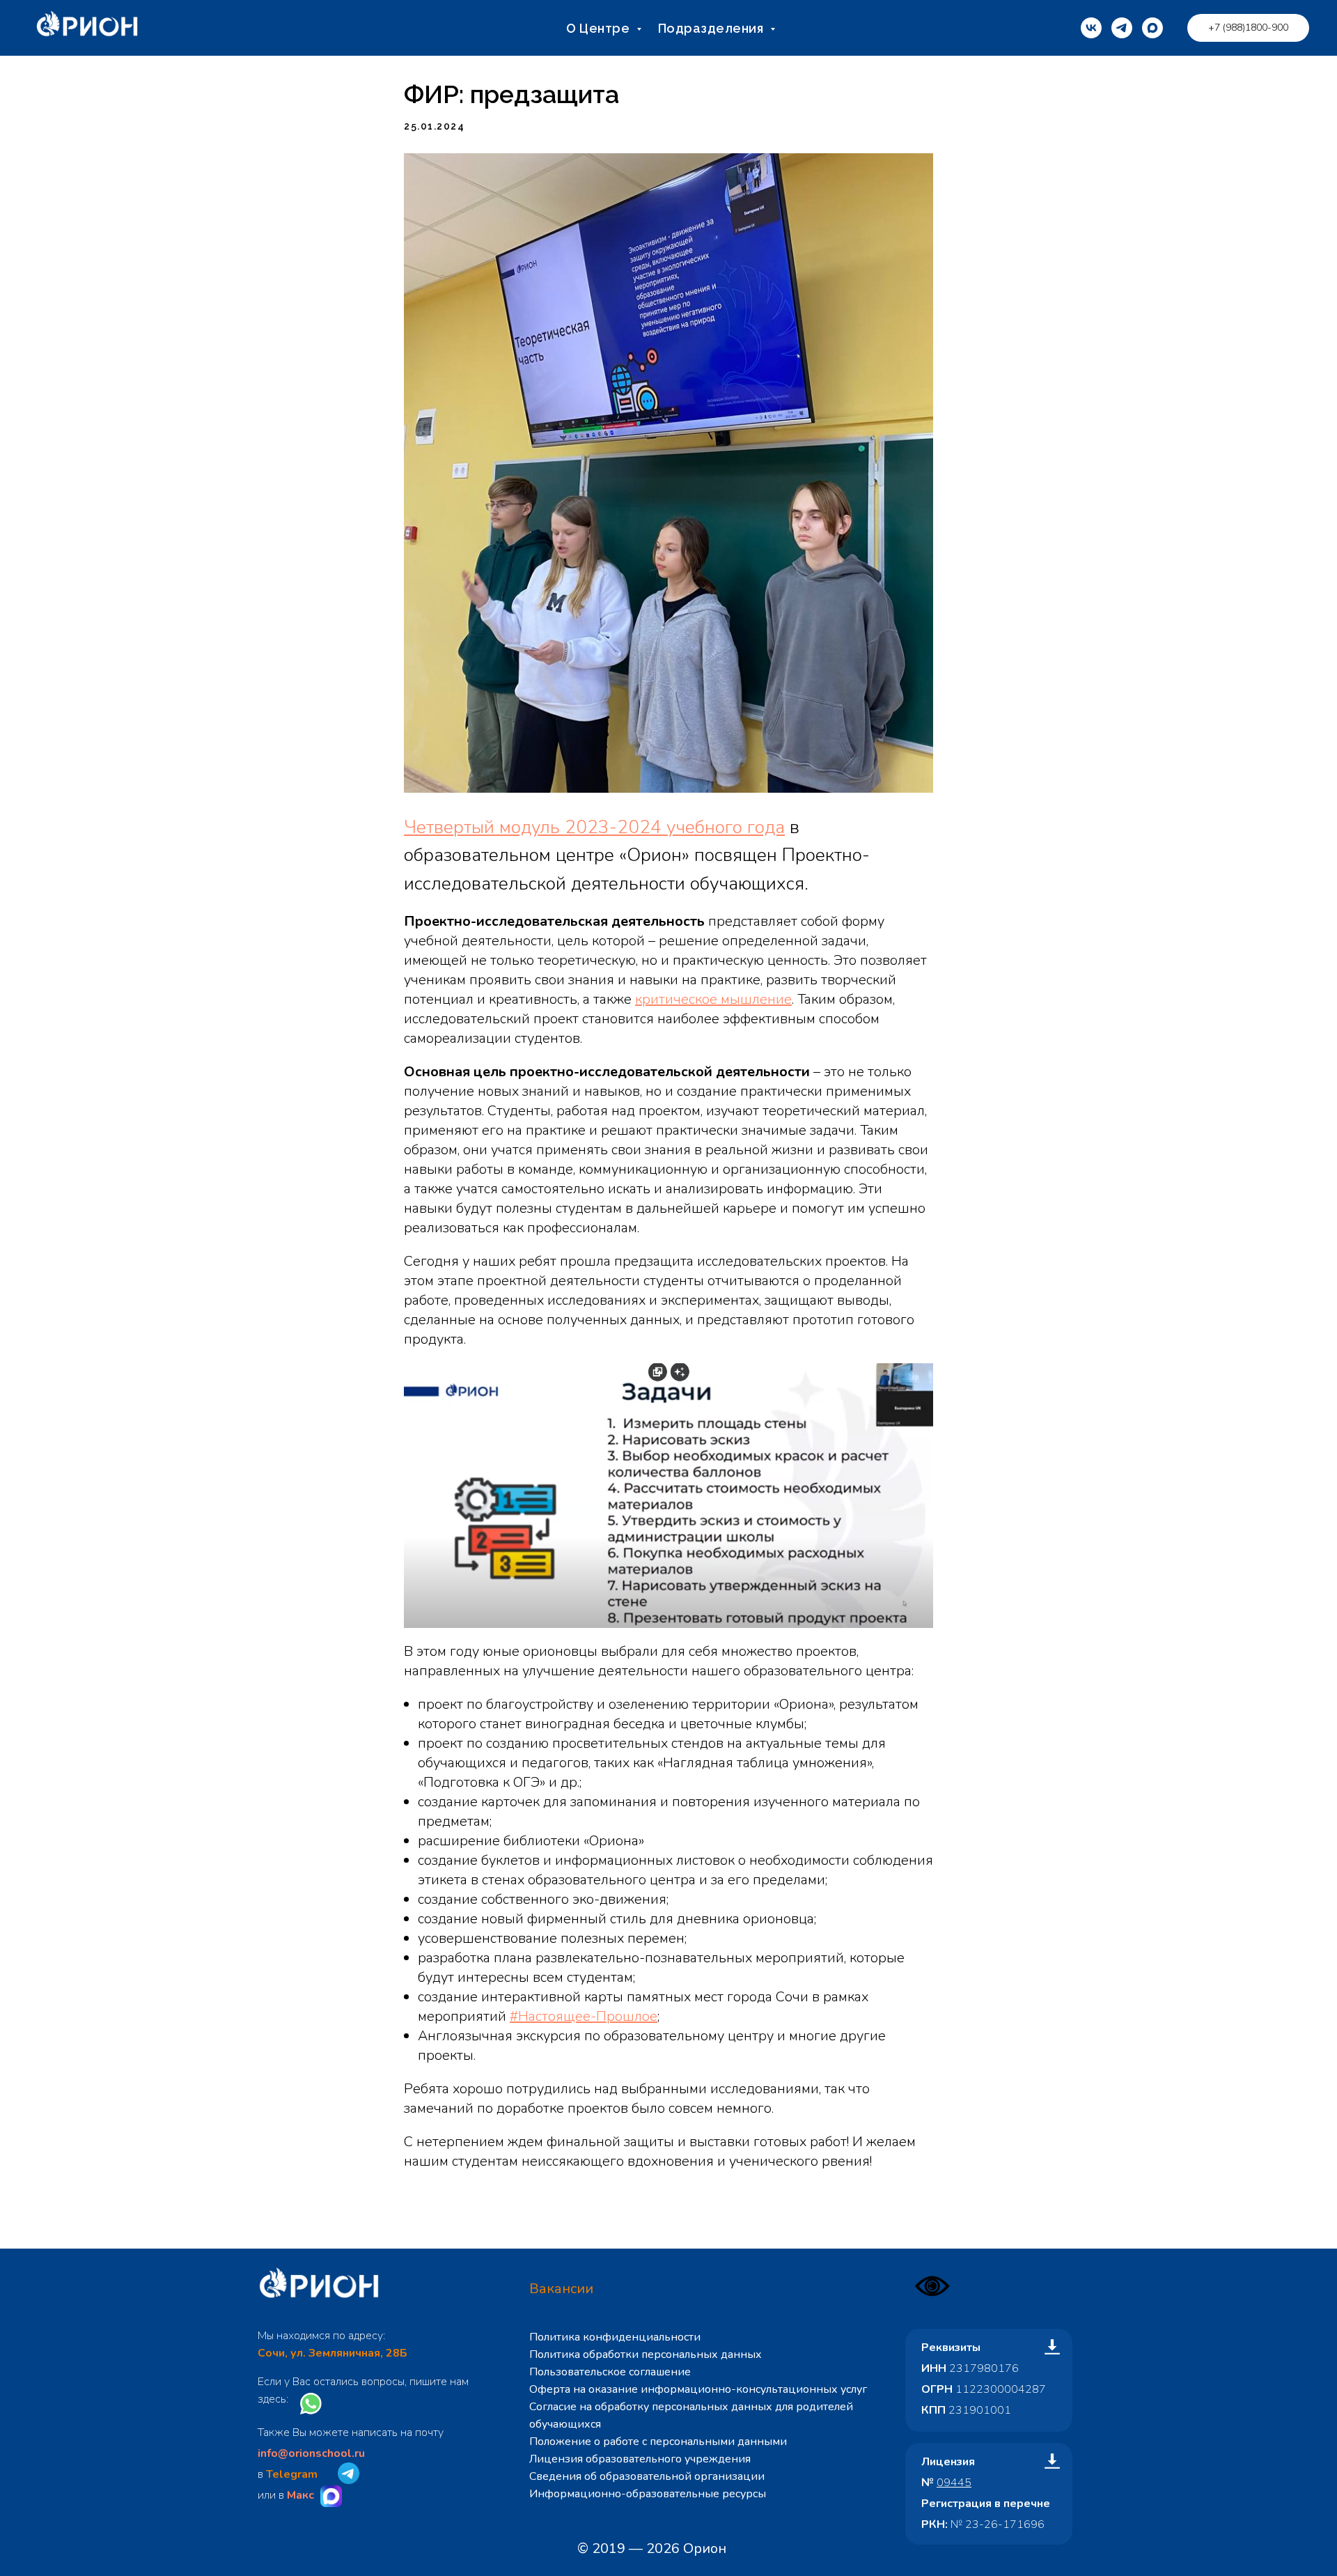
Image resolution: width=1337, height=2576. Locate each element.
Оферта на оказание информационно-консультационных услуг (698, 2389)
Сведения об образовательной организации (647, 2476)
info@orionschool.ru (311, 2453)
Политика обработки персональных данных (646, 2354)
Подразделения (712, 28)
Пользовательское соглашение (610, 2372)
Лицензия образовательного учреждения (640, 2459)
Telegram (292, 2474)
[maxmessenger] (1152, 28)
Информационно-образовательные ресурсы (648, 2494)
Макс (300, 2495)
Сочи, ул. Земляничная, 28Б (333, 2353)
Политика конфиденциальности (615, 2337)
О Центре (600, 28)
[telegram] (1122, 28)
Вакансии (561, 2289)
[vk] (1091, 28)
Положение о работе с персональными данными (658, 2442)
